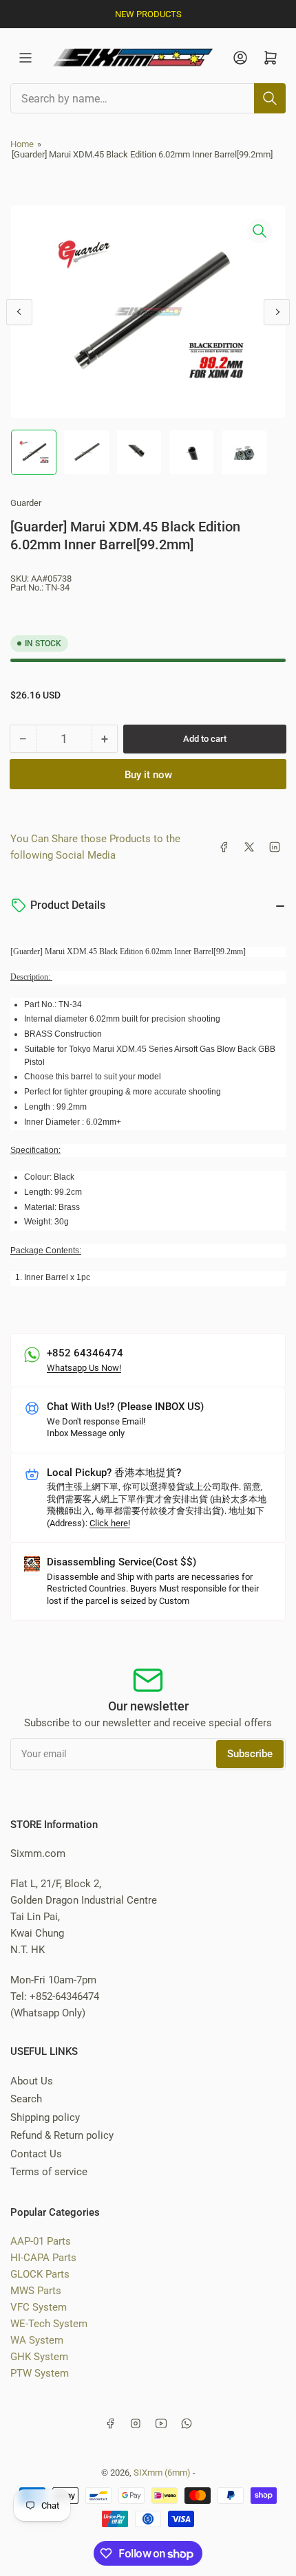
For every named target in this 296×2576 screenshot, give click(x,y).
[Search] (270, 98)
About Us (32, 2081)
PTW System (40, 2373)
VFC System (39, 2307)
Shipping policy (45, 2117)
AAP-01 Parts (41, 2241)
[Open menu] (25, 58)
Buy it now (148, 775)
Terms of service (49, 2172)
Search (26, 2099)
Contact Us (36, 2154)
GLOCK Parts (40, 2274)
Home (22, 144)
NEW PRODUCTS (148, 14)
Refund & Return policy (62, 2135)
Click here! (110, 1523)
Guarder (26, 503)
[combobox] (148, 98)
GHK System (39, 2357)
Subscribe (250, 1754)
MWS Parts (36, 2291)
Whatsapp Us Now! (84, 1368)
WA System (37, 2340)
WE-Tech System (49, 2324)
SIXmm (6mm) (162, 2473)
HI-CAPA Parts (43, 2258)
